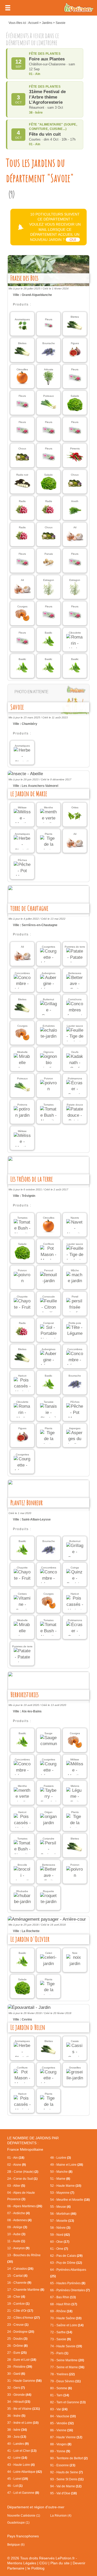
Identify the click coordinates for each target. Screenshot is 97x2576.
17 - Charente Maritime (26, 2290)
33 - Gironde (19, 2395)
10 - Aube (16, 2234)
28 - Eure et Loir (22, 2360)
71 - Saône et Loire (67, 2325)
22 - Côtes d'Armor (24, 2318)
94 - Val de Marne (66, 2486)
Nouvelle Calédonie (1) (24, 2516)
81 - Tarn (60, 2395)
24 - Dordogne (21, 2332)
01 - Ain (16, 2158)
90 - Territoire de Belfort (69, 2458)
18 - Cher (16, 2297)
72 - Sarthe (61, 2332)
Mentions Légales (22, 2563)
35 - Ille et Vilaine (24, 2409)
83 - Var (59, 2409)
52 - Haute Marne (66, 2186)
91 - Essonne (63, 2465)
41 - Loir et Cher (22, 2451)
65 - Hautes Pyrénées (68, 2283)
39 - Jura (17, 2437)
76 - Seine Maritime (67, 2360)
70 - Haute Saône (66, 2318)
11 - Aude (16, 2241)
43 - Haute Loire (21, 2465)
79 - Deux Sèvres (65, 2381)
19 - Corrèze (18, 2304)
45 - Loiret (18, 2479)
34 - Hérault (19, 2402)
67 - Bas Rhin (63, 2297)
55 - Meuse (60, 2207)
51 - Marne (60, 2179)
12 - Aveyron (18, 2248)
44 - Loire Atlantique (25, 2472)
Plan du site (60, 2563)
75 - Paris (59, 2353)
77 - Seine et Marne (67, 2367)
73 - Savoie (61, 2339)
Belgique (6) (16, 2545)
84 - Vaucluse (63, 2416)
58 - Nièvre (60, 2228)
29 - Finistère (20, 2367)
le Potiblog (36, 2568)
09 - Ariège (17, 2227)
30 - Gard (16, 2374)
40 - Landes (18, 2444)
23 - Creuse (18, 2325)
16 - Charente (19, 2283)
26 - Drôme (17, 2346)
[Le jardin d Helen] (48, 2008)
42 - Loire (17, 2458)
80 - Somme (61, 2388)
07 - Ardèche (18, 2213)
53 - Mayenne (62, 2193)
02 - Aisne (17, 2165)
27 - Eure (17, 2353)
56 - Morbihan (63, 2214)
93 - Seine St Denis (67, 2479)
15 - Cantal (17, 2276)
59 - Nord (60, 2235)
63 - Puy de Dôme (66, 2263)
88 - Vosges (61, 2444)
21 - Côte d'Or (20, 2311)
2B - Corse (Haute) (23, 2172)
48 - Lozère (61, 2158)
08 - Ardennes (19, 2220)
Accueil (33, 23)
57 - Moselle (62, 2221)
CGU (43, 2563)
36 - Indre (16, 2416)
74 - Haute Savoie (66, 2346)
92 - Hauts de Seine (66, 2472)
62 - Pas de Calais (66, 2256)
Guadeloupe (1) (18, 2523)
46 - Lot (15, 2486)
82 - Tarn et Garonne (68, 2402)
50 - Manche (61, 2172)
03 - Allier (16, 2186)
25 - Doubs (17, 2339)
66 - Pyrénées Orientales (70, 2290)
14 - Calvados (20, 2269)
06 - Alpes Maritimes (25, 2206)
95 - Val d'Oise (64, 2493)
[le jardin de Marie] (48, 774)
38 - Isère (17, 2430)
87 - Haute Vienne (66, 2437)
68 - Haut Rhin (64, 2304)
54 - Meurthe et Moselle (70, 2200)
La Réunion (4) (61, 2516)
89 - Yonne (60, 2451)
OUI (73, 240)
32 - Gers (16, 2388)
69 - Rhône (61, 2311)
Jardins (47, 23)
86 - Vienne (62, 2430)
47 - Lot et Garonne (23, 2493)
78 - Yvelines (62, 2374)
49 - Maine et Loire (67, 2165)
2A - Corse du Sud (22, 2179)
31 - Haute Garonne (24, 2381)
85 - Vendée (62, 2423)
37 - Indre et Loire (23, 2423)
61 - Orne (59, 2249)
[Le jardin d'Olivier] (48, 1919)
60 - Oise (60, 2242)
